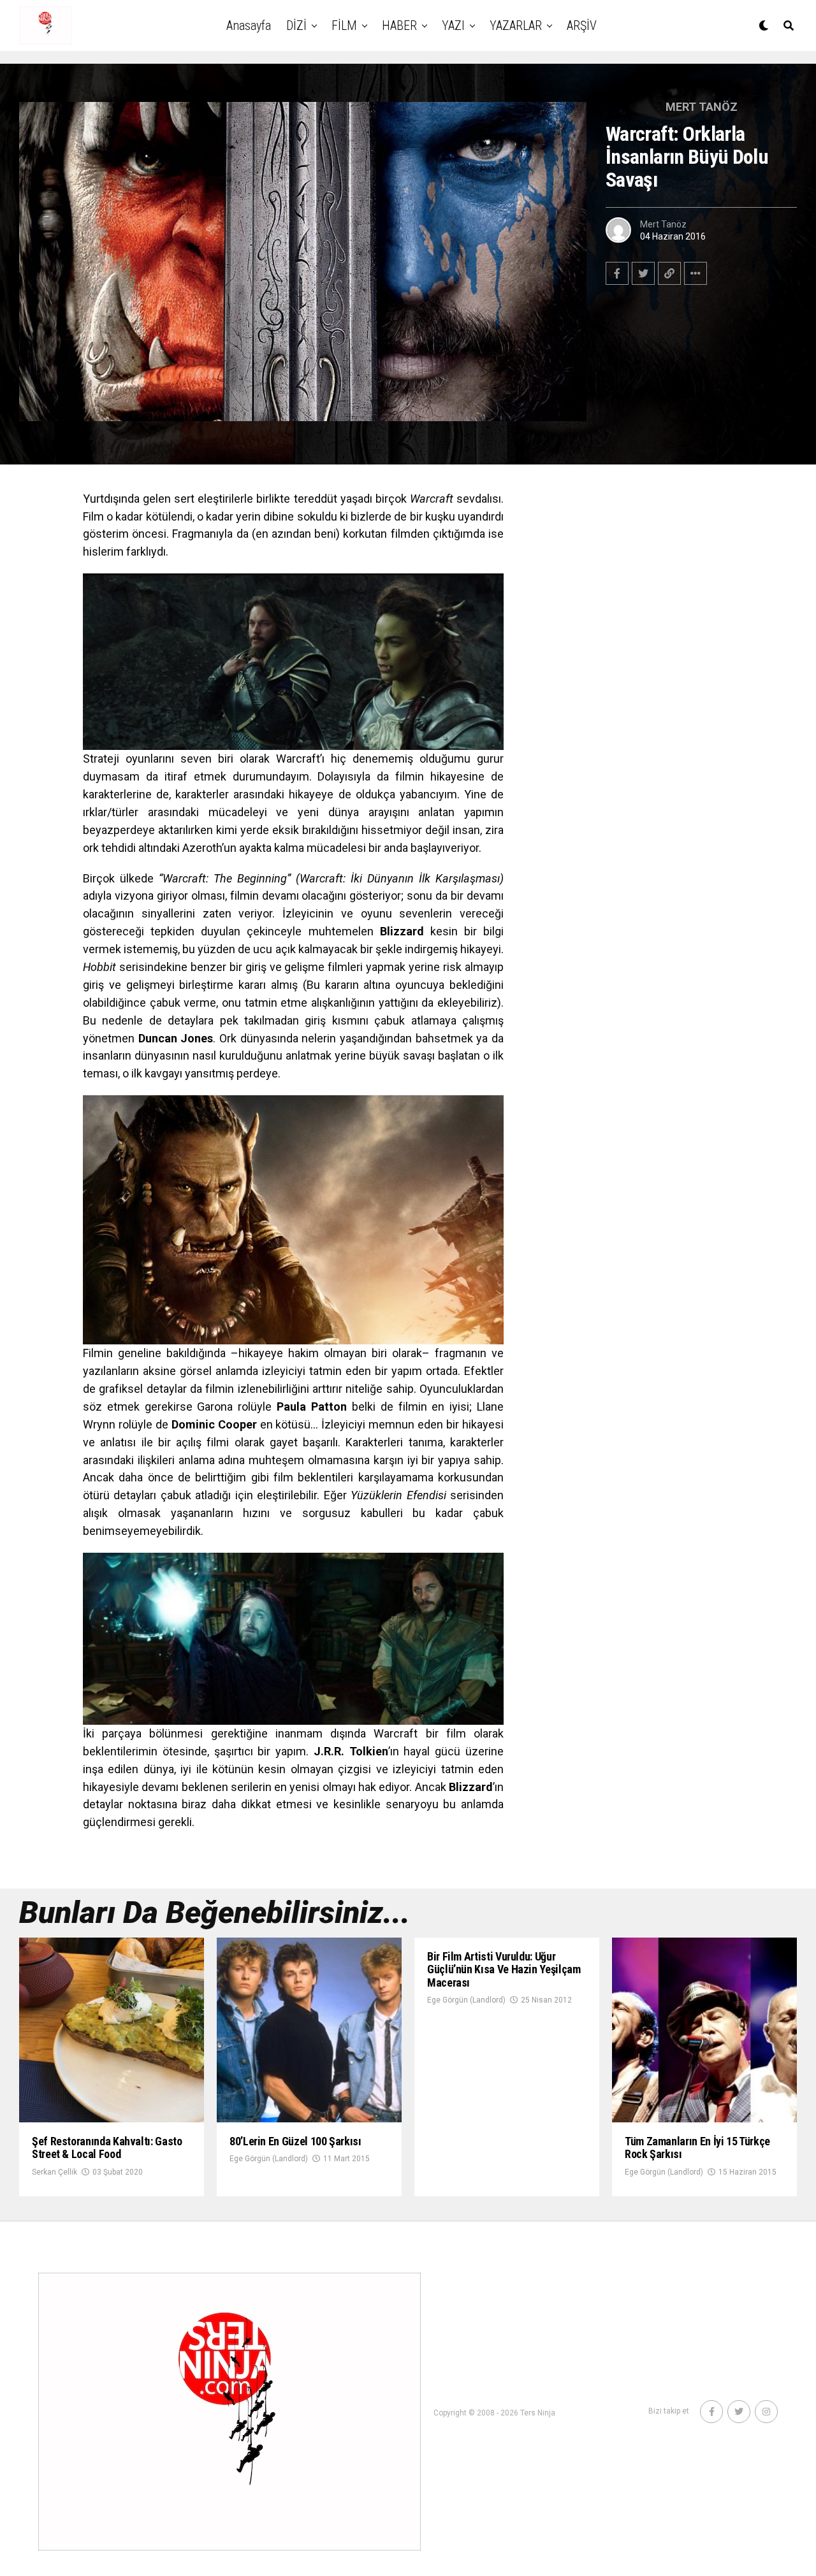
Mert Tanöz (663, 224)
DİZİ (296, 25)
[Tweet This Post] (643, 273)
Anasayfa (249, 25)
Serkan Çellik (55, 2172)
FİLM (344, 25)
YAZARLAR (516, 25)
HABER (399, 25)
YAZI (453, 25)
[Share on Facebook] (617, 273)
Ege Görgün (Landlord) (269, 2159)
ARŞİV (582, 25)
